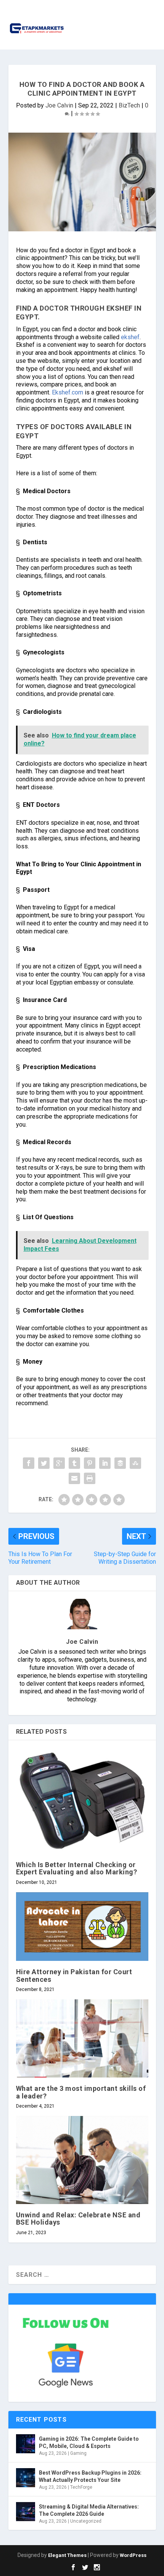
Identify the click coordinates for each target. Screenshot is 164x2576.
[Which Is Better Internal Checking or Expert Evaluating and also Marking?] (82, 1801)
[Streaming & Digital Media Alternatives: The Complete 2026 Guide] (26, 2512)
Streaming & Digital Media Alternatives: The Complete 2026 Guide (89, 2510)
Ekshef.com (67, 392)
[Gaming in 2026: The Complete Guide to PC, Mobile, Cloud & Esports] (26, 2444)
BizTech (129, 105)
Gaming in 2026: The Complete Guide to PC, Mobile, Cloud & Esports (89, 2442)
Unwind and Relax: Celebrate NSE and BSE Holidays (78, 2219)
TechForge (81, 2487)
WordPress (133, 2555)
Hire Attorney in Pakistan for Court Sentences (74, 1975)
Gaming (78, 2453)
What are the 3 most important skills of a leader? (81, 2092)
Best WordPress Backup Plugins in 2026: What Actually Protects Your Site (90, 2476)
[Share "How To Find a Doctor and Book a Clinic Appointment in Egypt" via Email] (74, 1478)
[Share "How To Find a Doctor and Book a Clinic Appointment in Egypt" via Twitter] (44, 1463)
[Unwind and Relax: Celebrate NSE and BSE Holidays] (82, 2160)
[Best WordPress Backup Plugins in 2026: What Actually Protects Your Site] (26, 2478)
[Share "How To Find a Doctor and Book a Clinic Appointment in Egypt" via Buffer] (120, 1463)
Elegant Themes (67, 2555)
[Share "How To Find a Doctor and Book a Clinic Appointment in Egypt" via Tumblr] (74, 1463)
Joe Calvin (59, 105)
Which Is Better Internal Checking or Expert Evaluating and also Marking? (77, 1868)
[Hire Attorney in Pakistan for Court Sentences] (82, 1927)
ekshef (129, 337)
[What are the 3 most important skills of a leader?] (82, 2039)
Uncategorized (86, 2521)
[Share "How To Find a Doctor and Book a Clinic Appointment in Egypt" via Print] (90, 1478)
